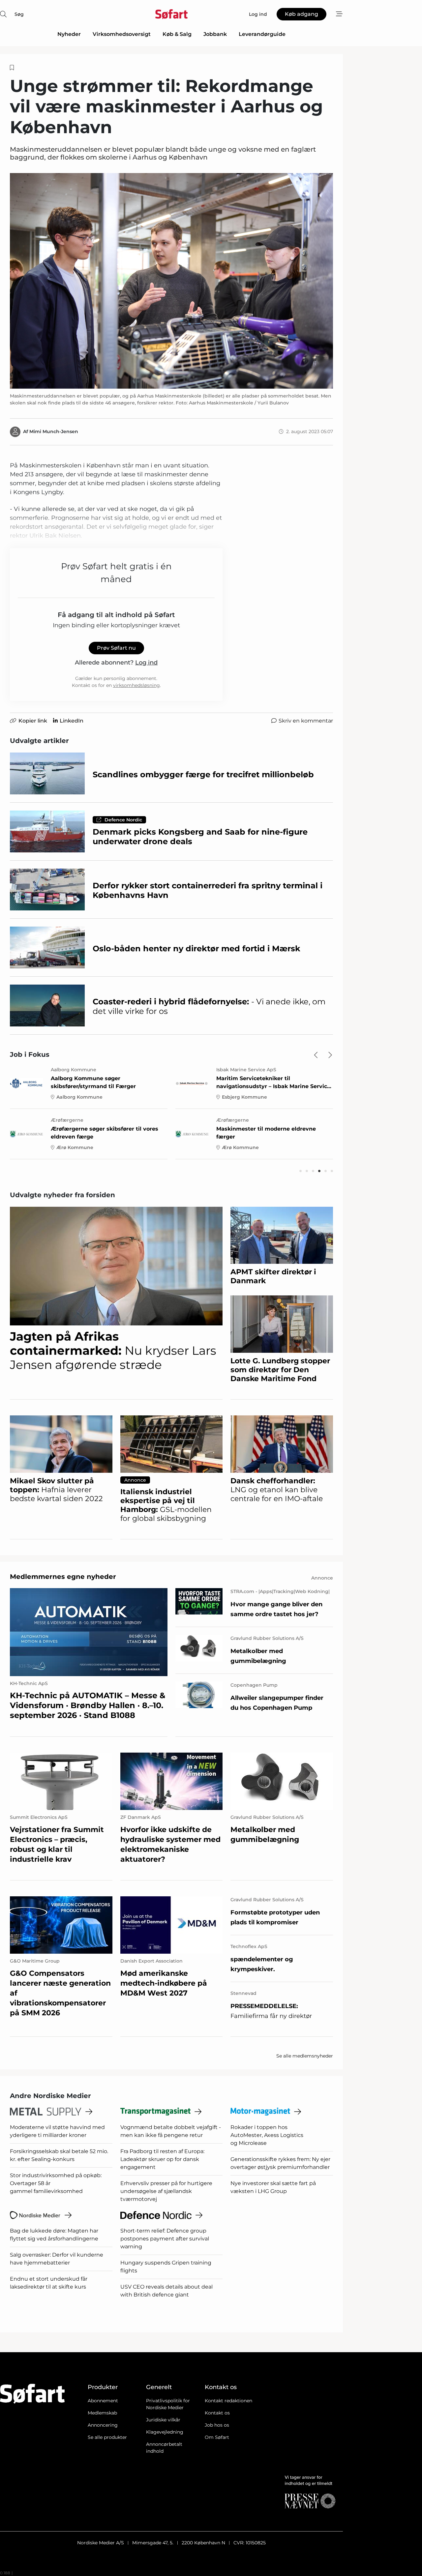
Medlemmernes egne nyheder (63, 1577)
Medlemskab (102, 2413)
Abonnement (103, 2401)
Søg (19, 14)
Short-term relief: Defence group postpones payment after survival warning (165, 2239)
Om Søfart (217, 2437)
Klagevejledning (165, 2432)
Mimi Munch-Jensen (54, 431)
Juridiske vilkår (163, 2420)
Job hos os (217, 2425)
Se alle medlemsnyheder (305, 2056)
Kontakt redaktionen (228, 2401)
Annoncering (103, 2425)
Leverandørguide (262, 34)
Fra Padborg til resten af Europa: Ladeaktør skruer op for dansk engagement (162, 2159)
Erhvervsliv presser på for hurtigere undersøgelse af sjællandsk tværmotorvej (166, 2191)
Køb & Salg (177, 34)
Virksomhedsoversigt (122, 34)
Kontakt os (217, 2413)
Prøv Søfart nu (116, 648)
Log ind (146, 663)
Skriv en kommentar (306, 721)
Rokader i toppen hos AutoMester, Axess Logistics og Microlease (267, 2135)
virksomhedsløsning (136, 685)
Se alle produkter (107, 2437)
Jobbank (215, 34)
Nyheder (69, 34)
